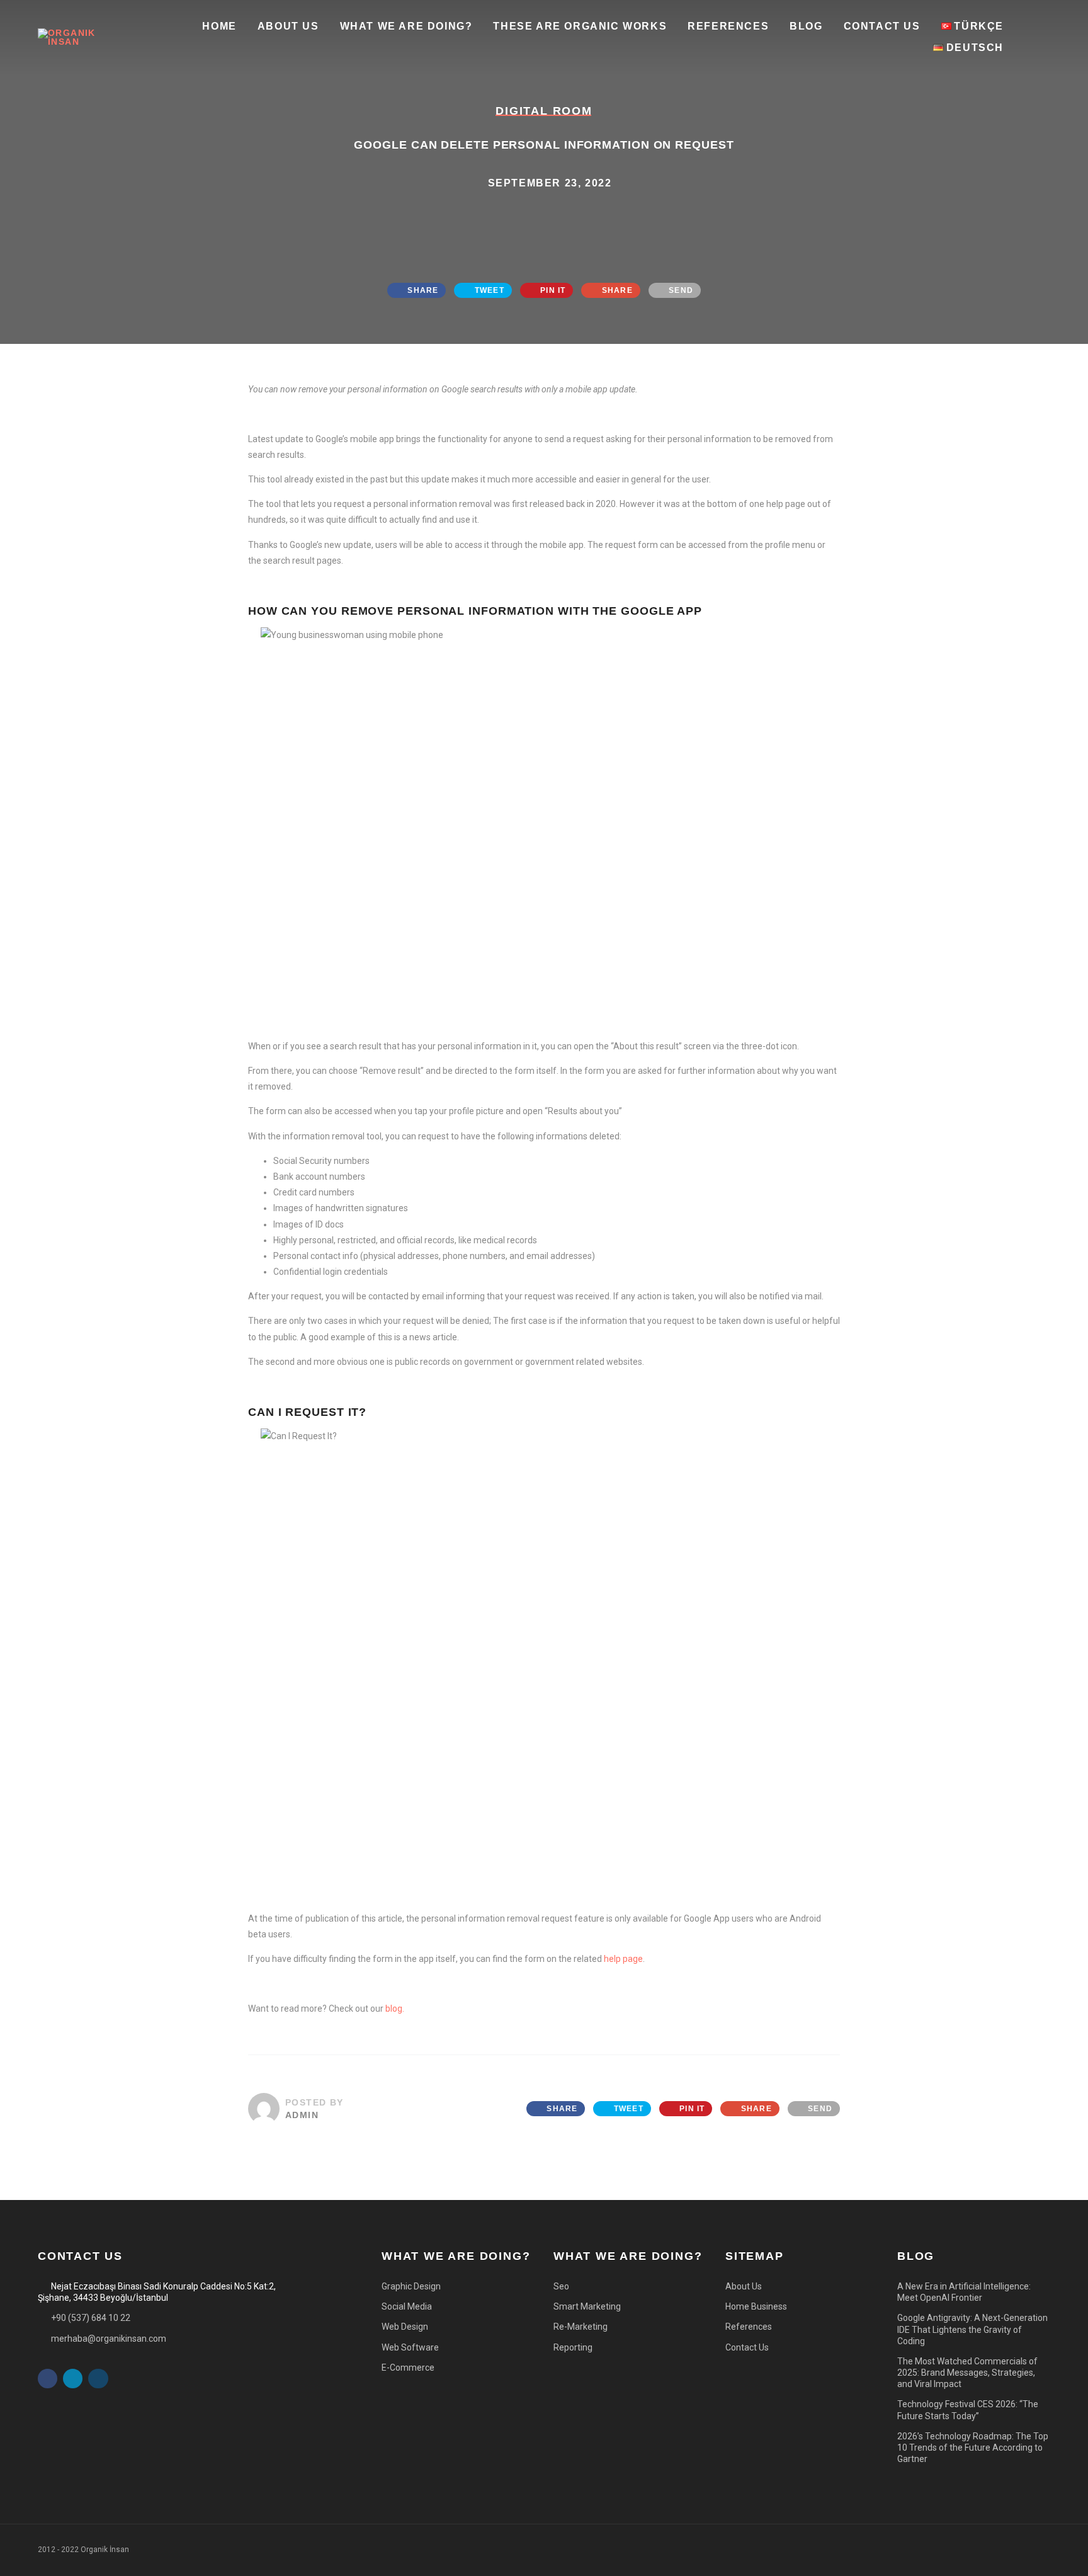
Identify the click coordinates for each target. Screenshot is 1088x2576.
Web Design (405, 2327)
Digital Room (544, 111)
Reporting (573, 2347)
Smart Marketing (587, 2306)
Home (219, 26)
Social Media (407, 2306)
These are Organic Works (580, 26)
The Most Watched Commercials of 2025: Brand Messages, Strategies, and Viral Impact (967, 2373)
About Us (288, 26)
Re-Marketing (581, 2327)
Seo (561, 2286)
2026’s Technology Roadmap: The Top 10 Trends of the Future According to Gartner (973, 2448)
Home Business (756, 2306)
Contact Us (882, 26)
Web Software (410, 2347)
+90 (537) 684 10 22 (91, 2318)
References (728, 26)
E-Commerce (408, 2368)
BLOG (806, 26)
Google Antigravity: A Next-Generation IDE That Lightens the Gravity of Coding (972, 2329)
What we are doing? (406, 26)
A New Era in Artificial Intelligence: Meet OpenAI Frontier (964, 2292)
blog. (395, 2009)
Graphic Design (411, 2286)
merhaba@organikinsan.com (109, 2339)
